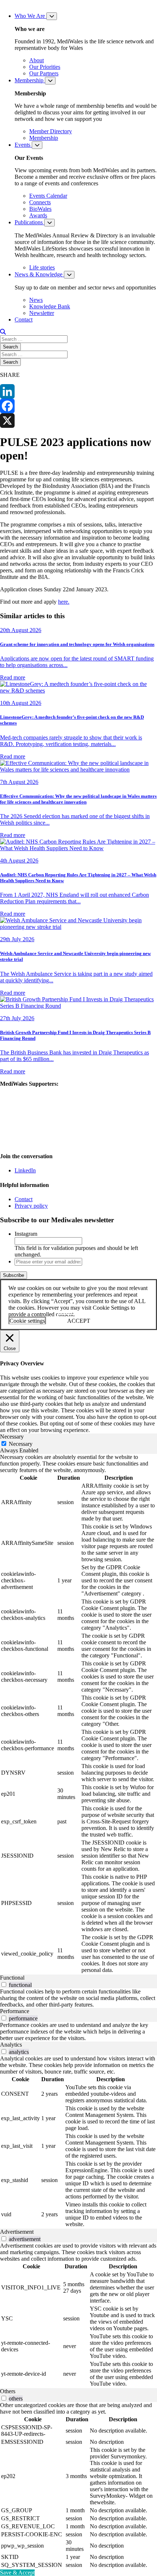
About (37, 60)
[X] (78, 421)
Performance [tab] (15, 2011)
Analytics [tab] (11, 2045)
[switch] (4, 1985)
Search (10, 347)
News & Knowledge (39, 274)
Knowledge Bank (50, 306)
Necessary (21, 1444)
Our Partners (44, 73)
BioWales (40, 209)
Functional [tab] (12, 1978)
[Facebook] (78, 406)
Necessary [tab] (12, 1437)
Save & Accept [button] (17, 2573)
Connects (40, 202)
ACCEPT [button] (79, 1321)
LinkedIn (25, 1170)
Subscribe (14, 1275)
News (36, 300)
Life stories (42, 267)
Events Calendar (48, 196)
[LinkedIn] (78, 391)
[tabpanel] (78, 1714)
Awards (38, 215)
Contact (24, 319)
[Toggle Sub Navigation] (52, 16)
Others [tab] (8, 2391)
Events (23, 145)
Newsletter (42, 313)
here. (64, 602)
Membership (30, 80)
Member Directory (51, 131)
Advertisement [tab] (17, 2232)
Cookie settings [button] (27, 1321)
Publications (29, 222)
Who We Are (30, 16)
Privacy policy (31, 1206)
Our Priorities (45, 67)
